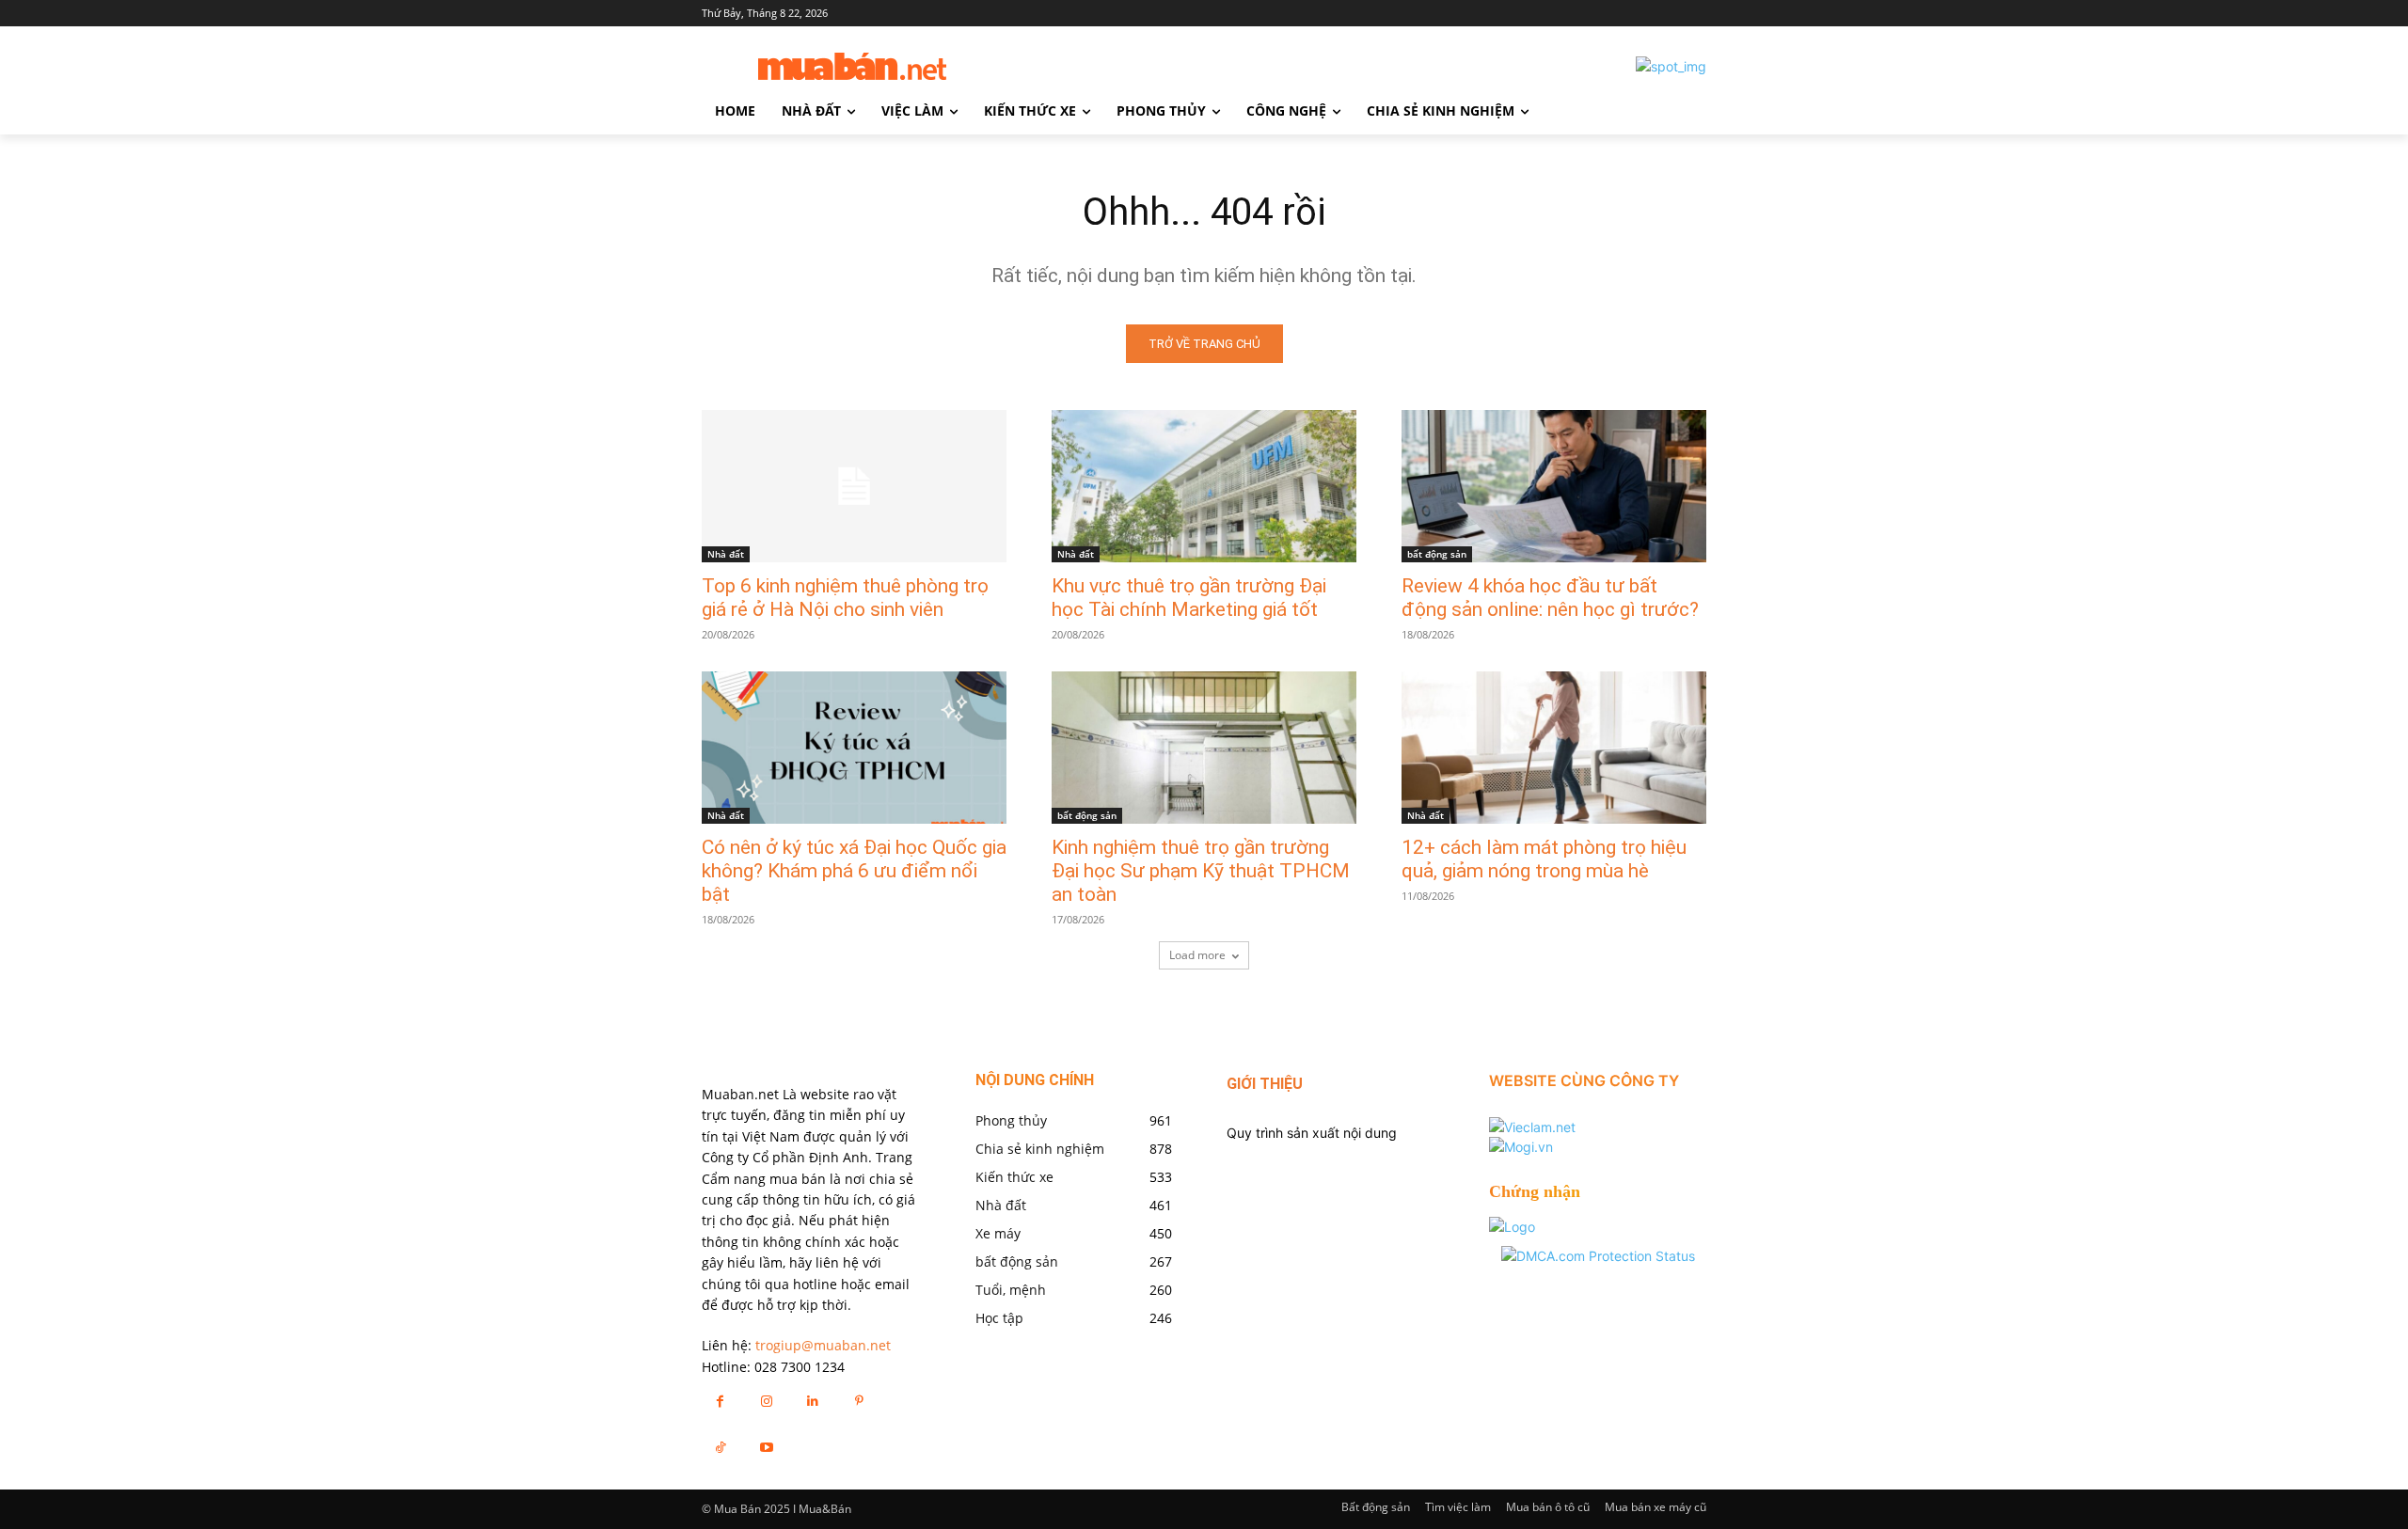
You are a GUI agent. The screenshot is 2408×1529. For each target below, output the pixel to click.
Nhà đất (726, 554)
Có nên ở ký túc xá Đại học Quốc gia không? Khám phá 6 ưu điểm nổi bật (854, 871)
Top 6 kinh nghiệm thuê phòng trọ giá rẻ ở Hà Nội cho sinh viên (845, 598)
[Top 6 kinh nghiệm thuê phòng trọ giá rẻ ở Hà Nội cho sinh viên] (854, 486)
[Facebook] (720, 1401)
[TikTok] (720, 1447)
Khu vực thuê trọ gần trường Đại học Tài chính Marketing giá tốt (1189, 598)
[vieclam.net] (1532, 1127)
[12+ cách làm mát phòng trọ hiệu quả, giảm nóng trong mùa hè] (1554, 748)
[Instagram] (766, 1401)
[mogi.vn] (1521, 1147)
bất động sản (1437, 554)
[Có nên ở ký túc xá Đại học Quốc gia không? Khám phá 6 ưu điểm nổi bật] (854, 748)
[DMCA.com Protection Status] (1598, 1256)
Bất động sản (1376, 1507)
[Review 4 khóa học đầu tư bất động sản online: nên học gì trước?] (1554, 486)
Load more (1197, 955)
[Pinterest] (859, 1401)
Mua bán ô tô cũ (1548, 1507)
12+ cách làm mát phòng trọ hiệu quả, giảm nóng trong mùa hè (1544, 859)
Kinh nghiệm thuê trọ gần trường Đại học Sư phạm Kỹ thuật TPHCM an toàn (1201, 871)
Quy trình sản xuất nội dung (1312, 1133)
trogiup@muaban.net (823, 1345)
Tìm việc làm (1458, 1507)
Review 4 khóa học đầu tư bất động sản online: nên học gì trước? (1550, 598)
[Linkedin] (812, 1401)
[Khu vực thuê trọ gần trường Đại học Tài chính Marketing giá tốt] (1204, 486)
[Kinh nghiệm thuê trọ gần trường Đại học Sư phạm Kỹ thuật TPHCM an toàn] (1204, 748)
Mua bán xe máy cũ (1655, 1507)
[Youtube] (766, 1447)
